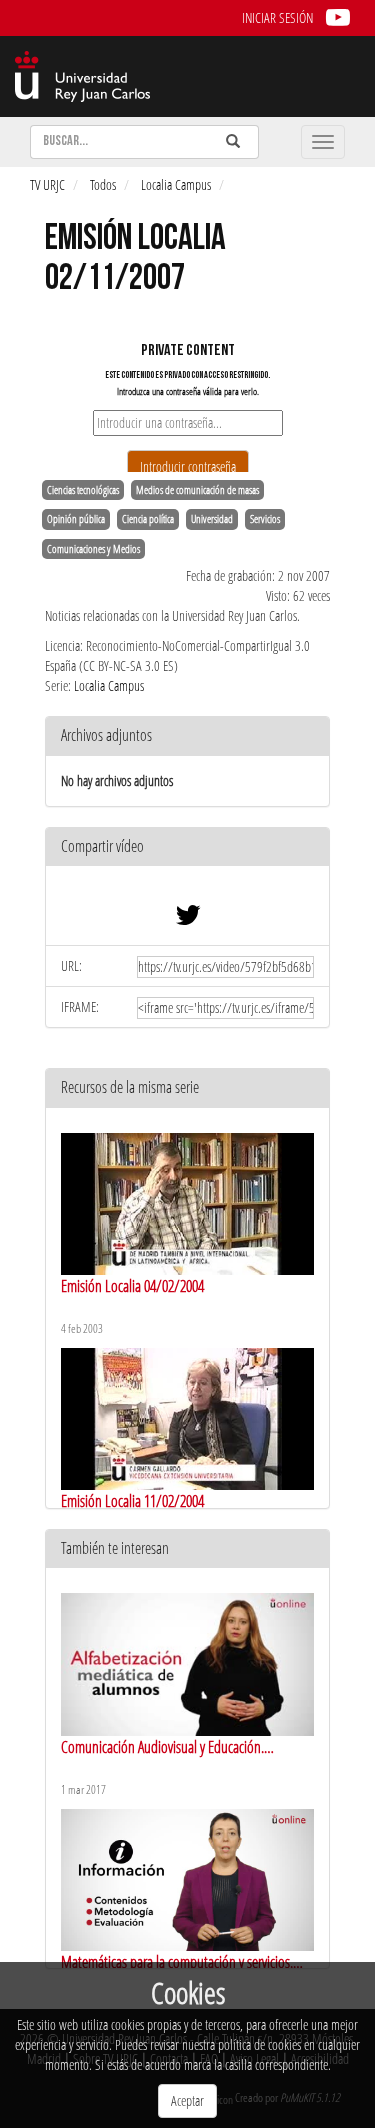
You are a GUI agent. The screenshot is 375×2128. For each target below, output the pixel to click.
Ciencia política (148, 519)
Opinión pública (76, 519)
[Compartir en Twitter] (188, 919)
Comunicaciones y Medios (93, 549)
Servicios (265, 519)
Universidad (212, 519)
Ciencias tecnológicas (83, 490)
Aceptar (187, 2100)
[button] (187, 847)
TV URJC (47, 184)
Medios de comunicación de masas (197, 490)
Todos (103, 184)
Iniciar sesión (277, 17)
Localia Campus (176, 184)
